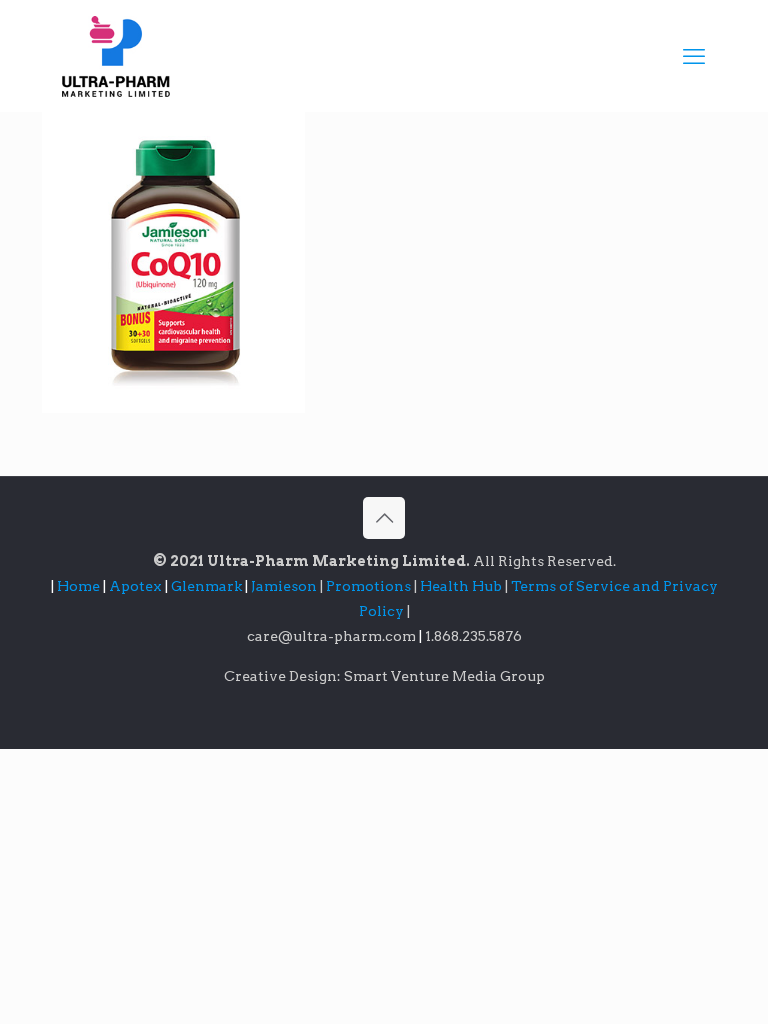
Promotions (370, 586)
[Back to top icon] (384, 518)
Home (78, 586)
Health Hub (462, 586)
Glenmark (208, 586)
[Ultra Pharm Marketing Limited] (116, 55)
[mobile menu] (694, 56)
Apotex (138, 586)
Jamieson (285, 586)
